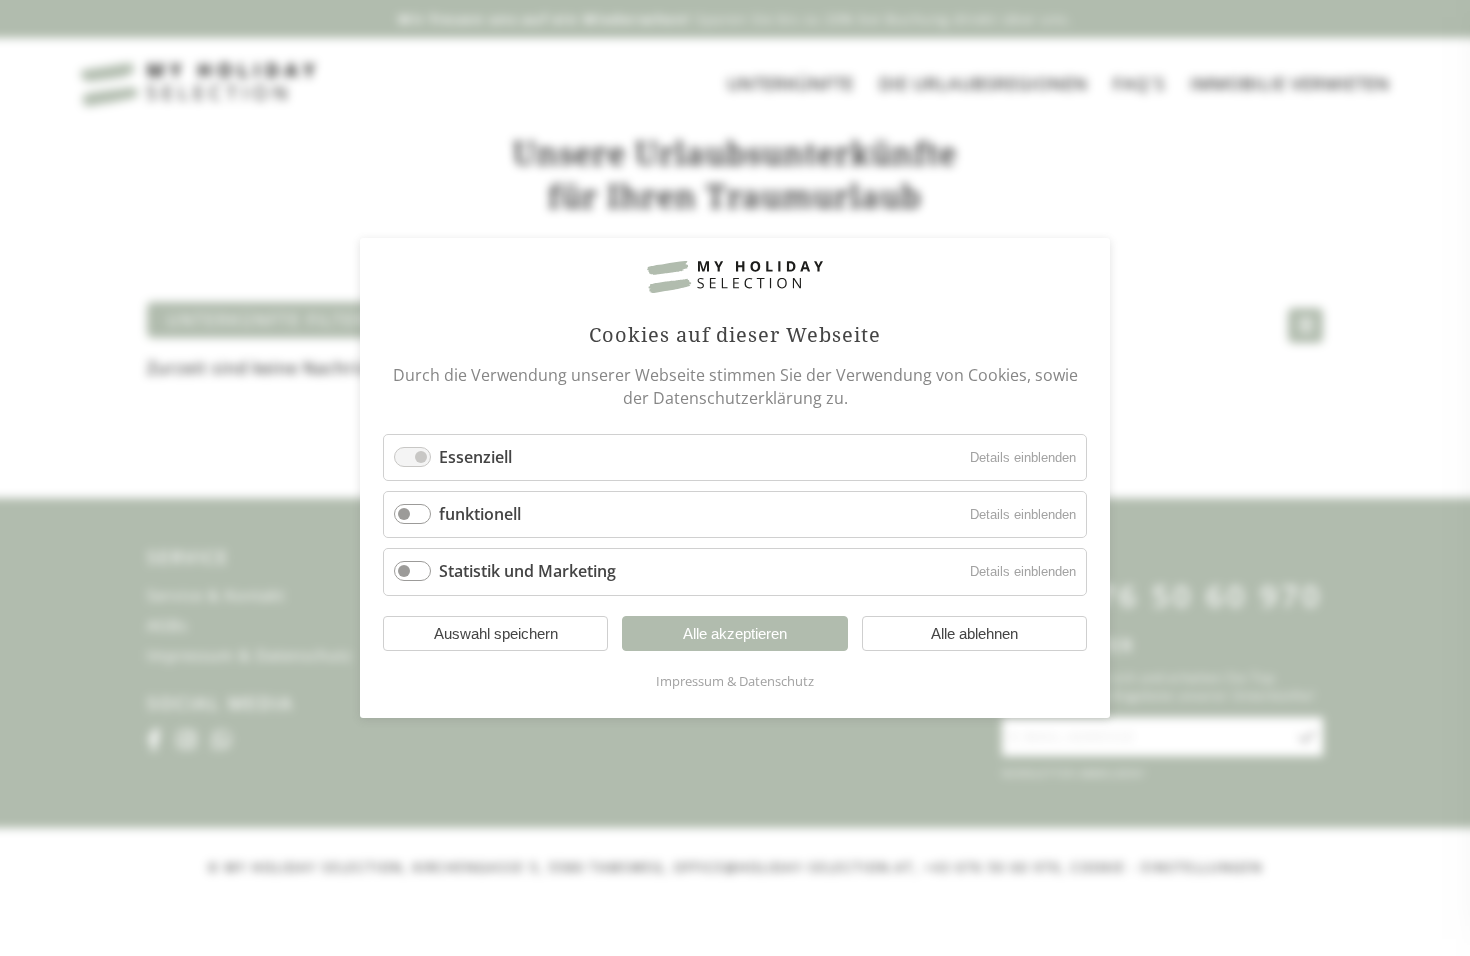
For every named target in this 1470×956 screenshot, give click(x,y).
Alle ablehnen (974, 633)
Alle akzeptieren (735, 633)
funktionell (480, 514)
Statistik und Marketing (527, 572)
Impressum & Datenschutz (735, 681)
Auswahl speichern (496, 633)
